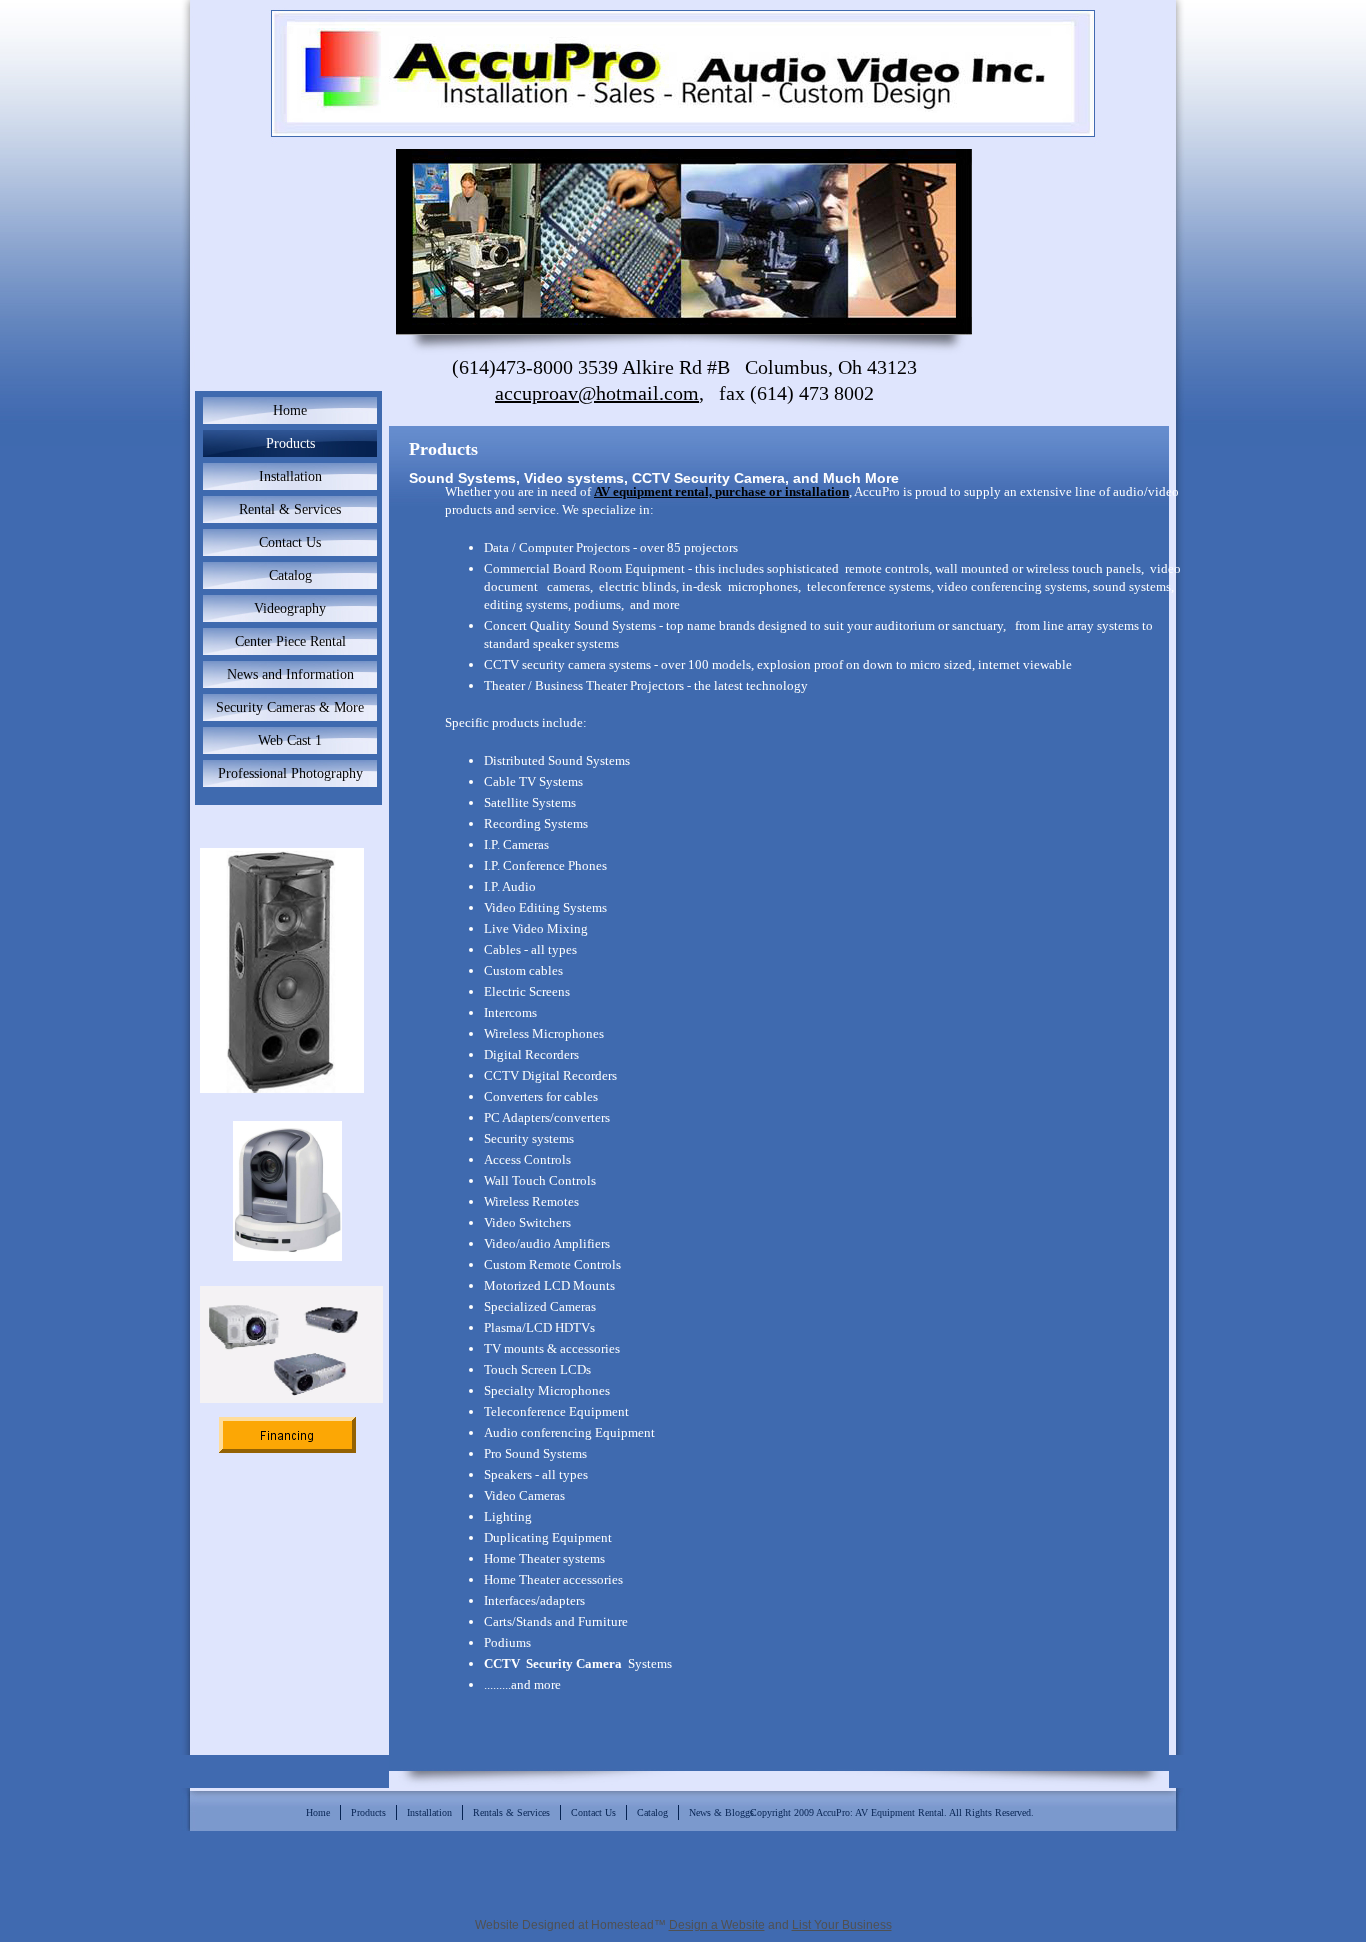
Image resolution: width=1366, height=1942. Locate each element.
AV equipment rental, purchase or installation (721, 491)
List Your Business (842, 1925)
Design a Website (717, 1925)
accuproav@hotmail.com (597, 393)
